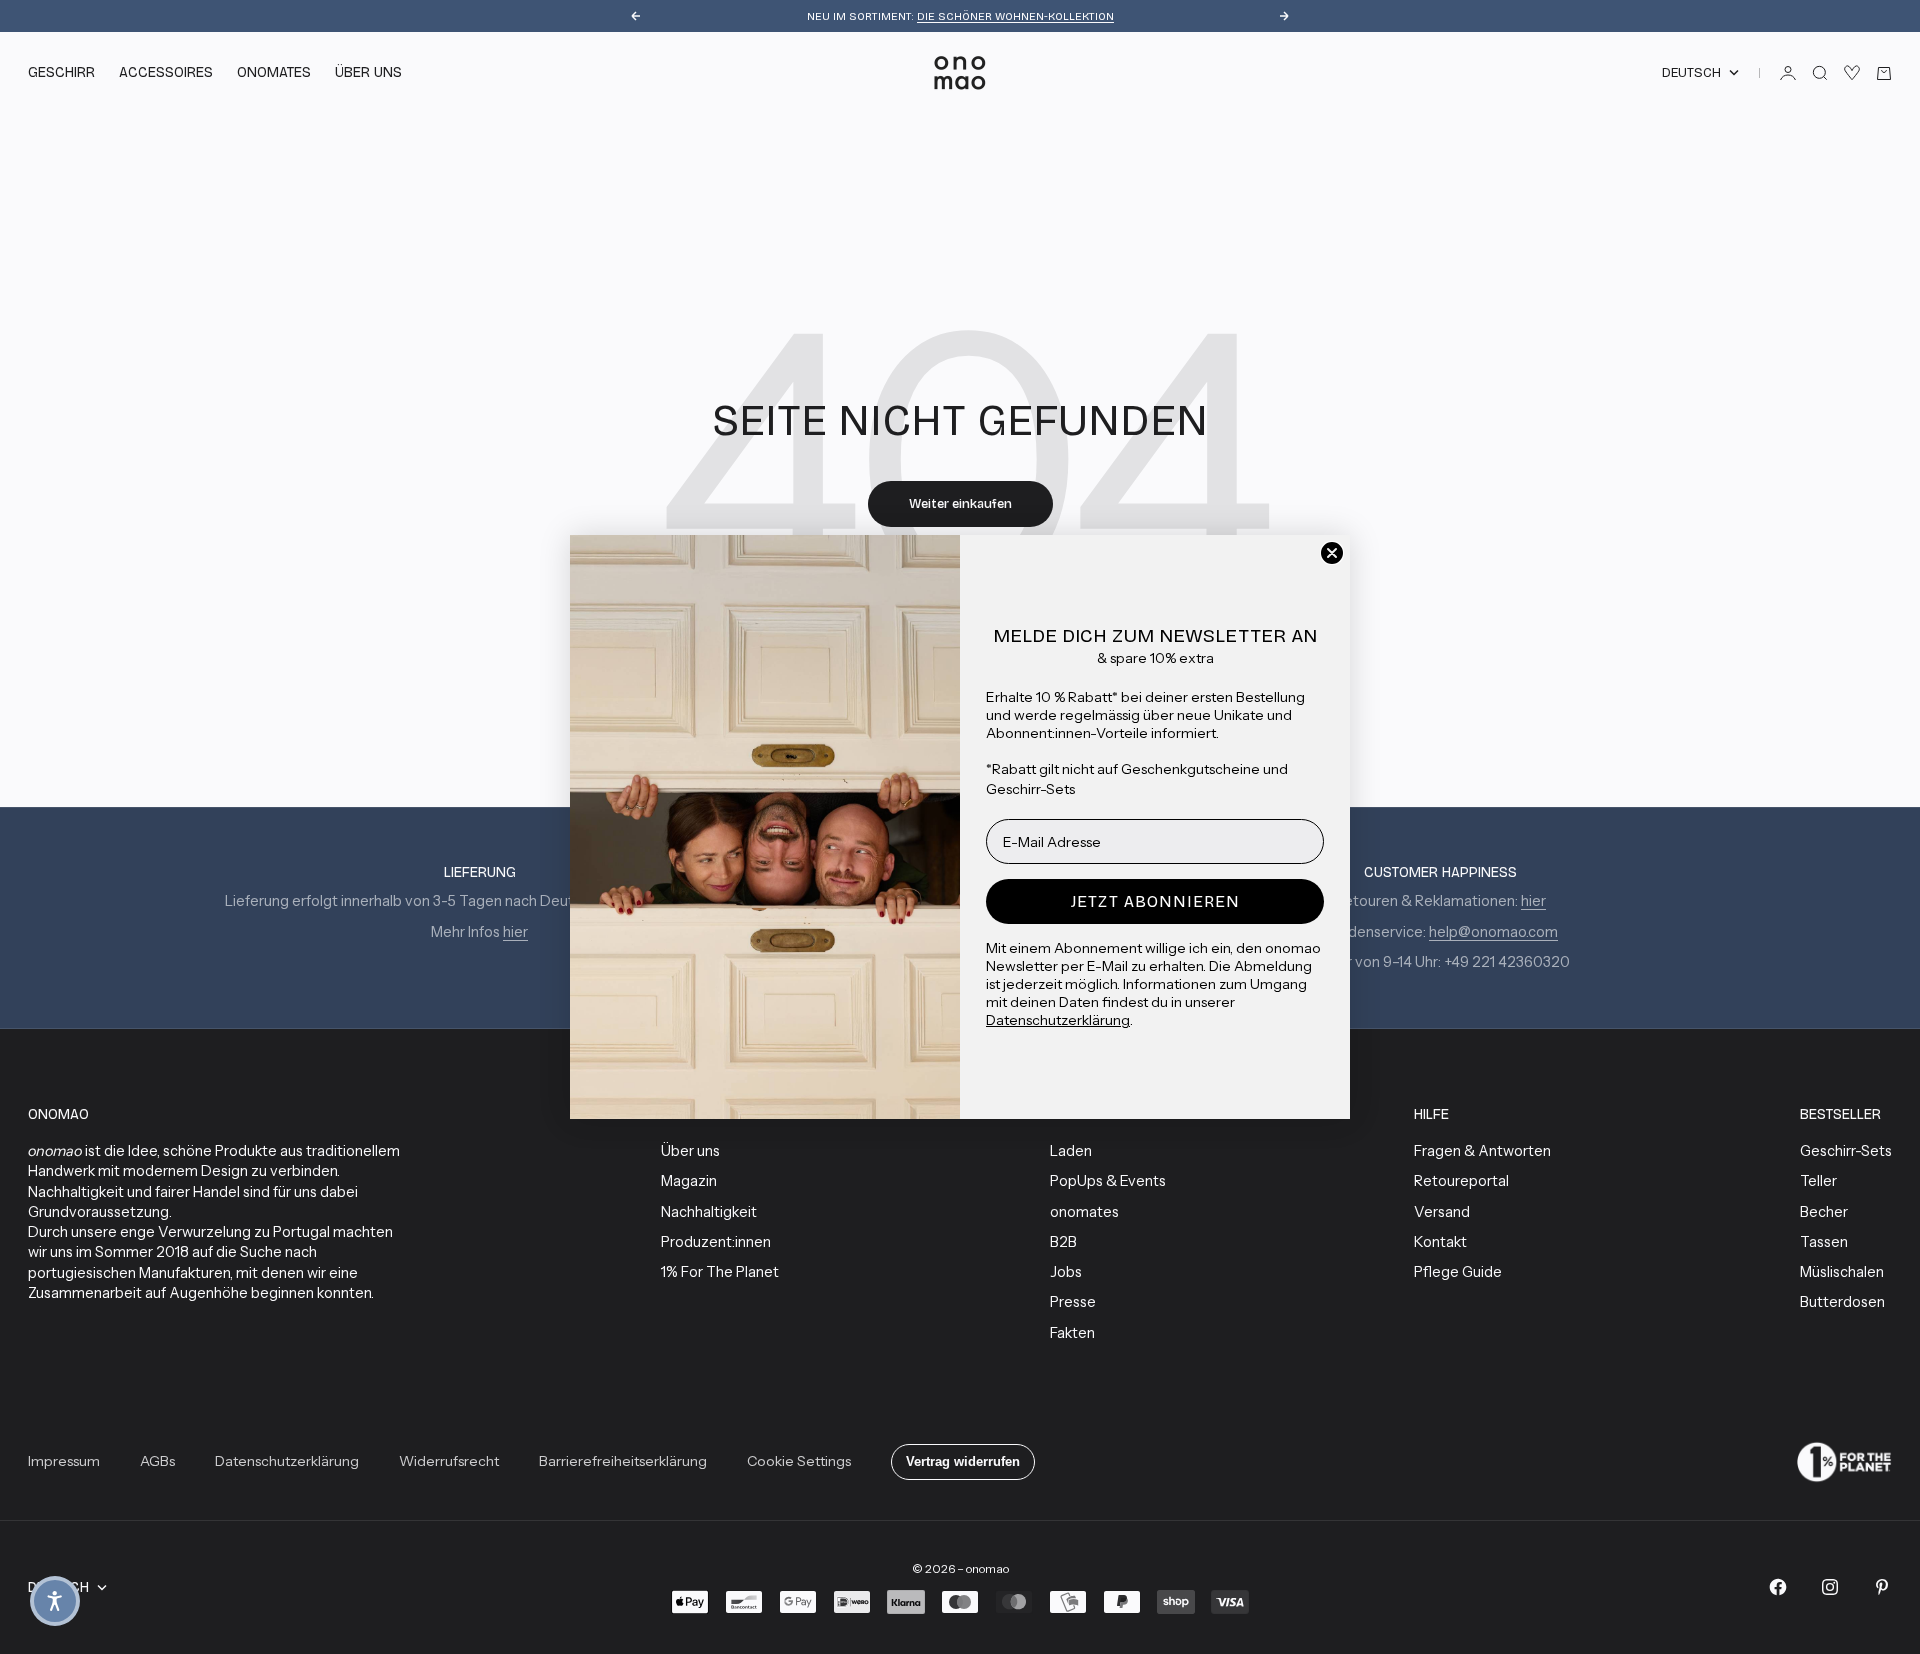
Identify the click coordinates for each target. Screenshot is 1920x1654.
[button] (55, 1601)
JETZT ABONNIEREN (1155, 901)
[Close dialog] (1332, 553)
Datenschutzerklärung (1058, 1020)
